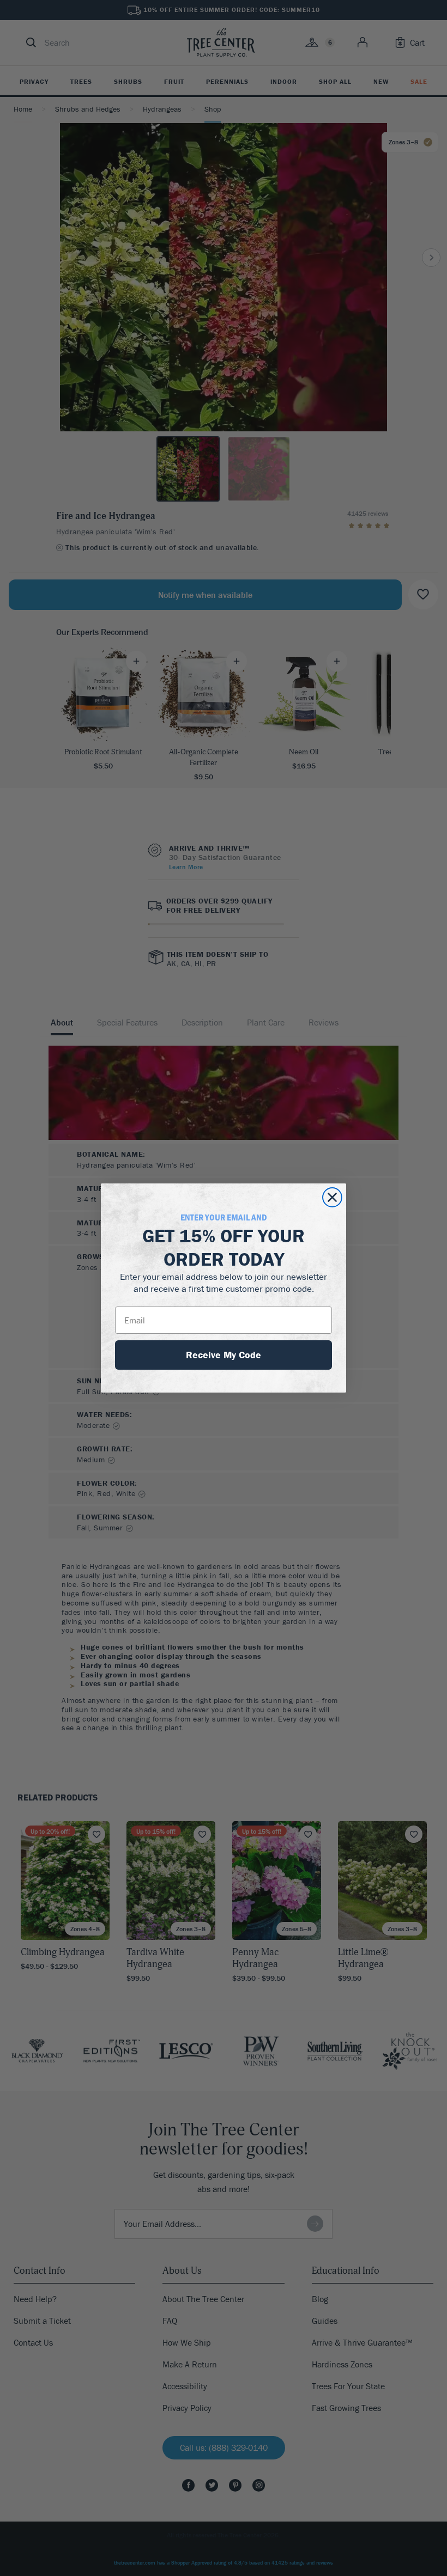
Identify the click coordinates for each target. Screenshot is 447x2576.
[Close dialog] (332, 1197)
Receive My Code (224, 1355)
